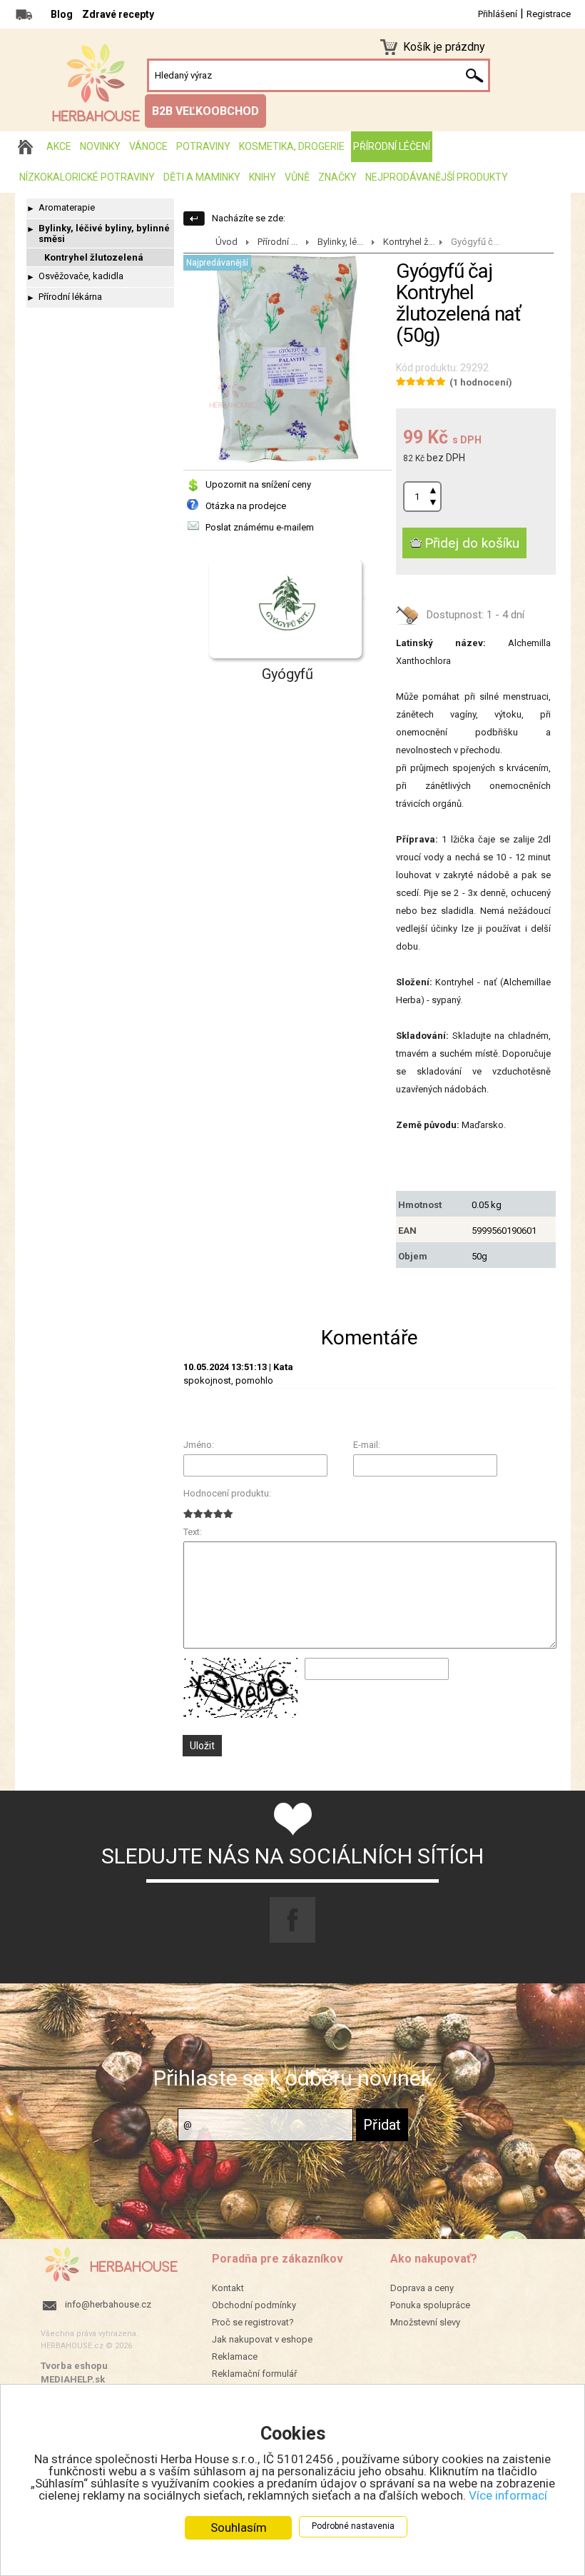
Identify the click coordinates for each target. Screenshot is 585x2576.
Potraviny (203, 146)
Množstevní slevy (425, 2322)
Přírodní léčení (392, 146)
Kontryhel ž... (409, 242)
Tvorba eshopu (74, 2366)
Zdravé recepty (118, 14)
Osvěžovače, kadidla (81, 276)
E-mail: (367, 1445)
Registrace (549, 14)
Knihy (263, 177)
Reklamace (235, 2356)
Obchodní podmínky (254, 2305)
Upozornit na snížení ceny (258, 484)
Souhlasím (239, 2527)
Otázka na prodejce (246, 506)
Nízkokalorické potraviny (87, 177)
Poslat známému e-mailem (260, 527)
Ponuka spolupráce (430, 2305)
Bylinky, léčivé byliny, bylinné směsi (104, 233)
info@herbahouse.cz (108, 2304)
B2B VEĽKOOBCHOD (205, 111)
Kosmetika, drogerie (292, 146)
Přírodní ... (278, 242)
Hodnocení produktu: (227, 1493)
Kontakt (228, 2288)
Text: (193, 1532)
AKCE (59, 146)
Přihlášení (498, 14)
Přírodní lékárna (70, 297)
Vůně (297, 177)
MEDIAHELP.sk (73, 2379)
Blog (62, 14)
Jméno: (199, 1445)
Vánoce (148, 146)
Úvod (227, 242)
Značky (337, 177)
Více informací (508, 2495)
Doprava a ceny (422, 2288)
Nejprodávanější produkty (437, 177)
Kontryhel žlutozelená (94, 257)
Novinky (100, 146)
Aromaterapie (67, 207)
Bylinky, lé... (340, 242)
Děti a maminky (202, 177)
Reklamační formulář (254, 2374)
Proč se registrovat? (253, 2322)
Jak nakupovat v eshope (262, 2339)
